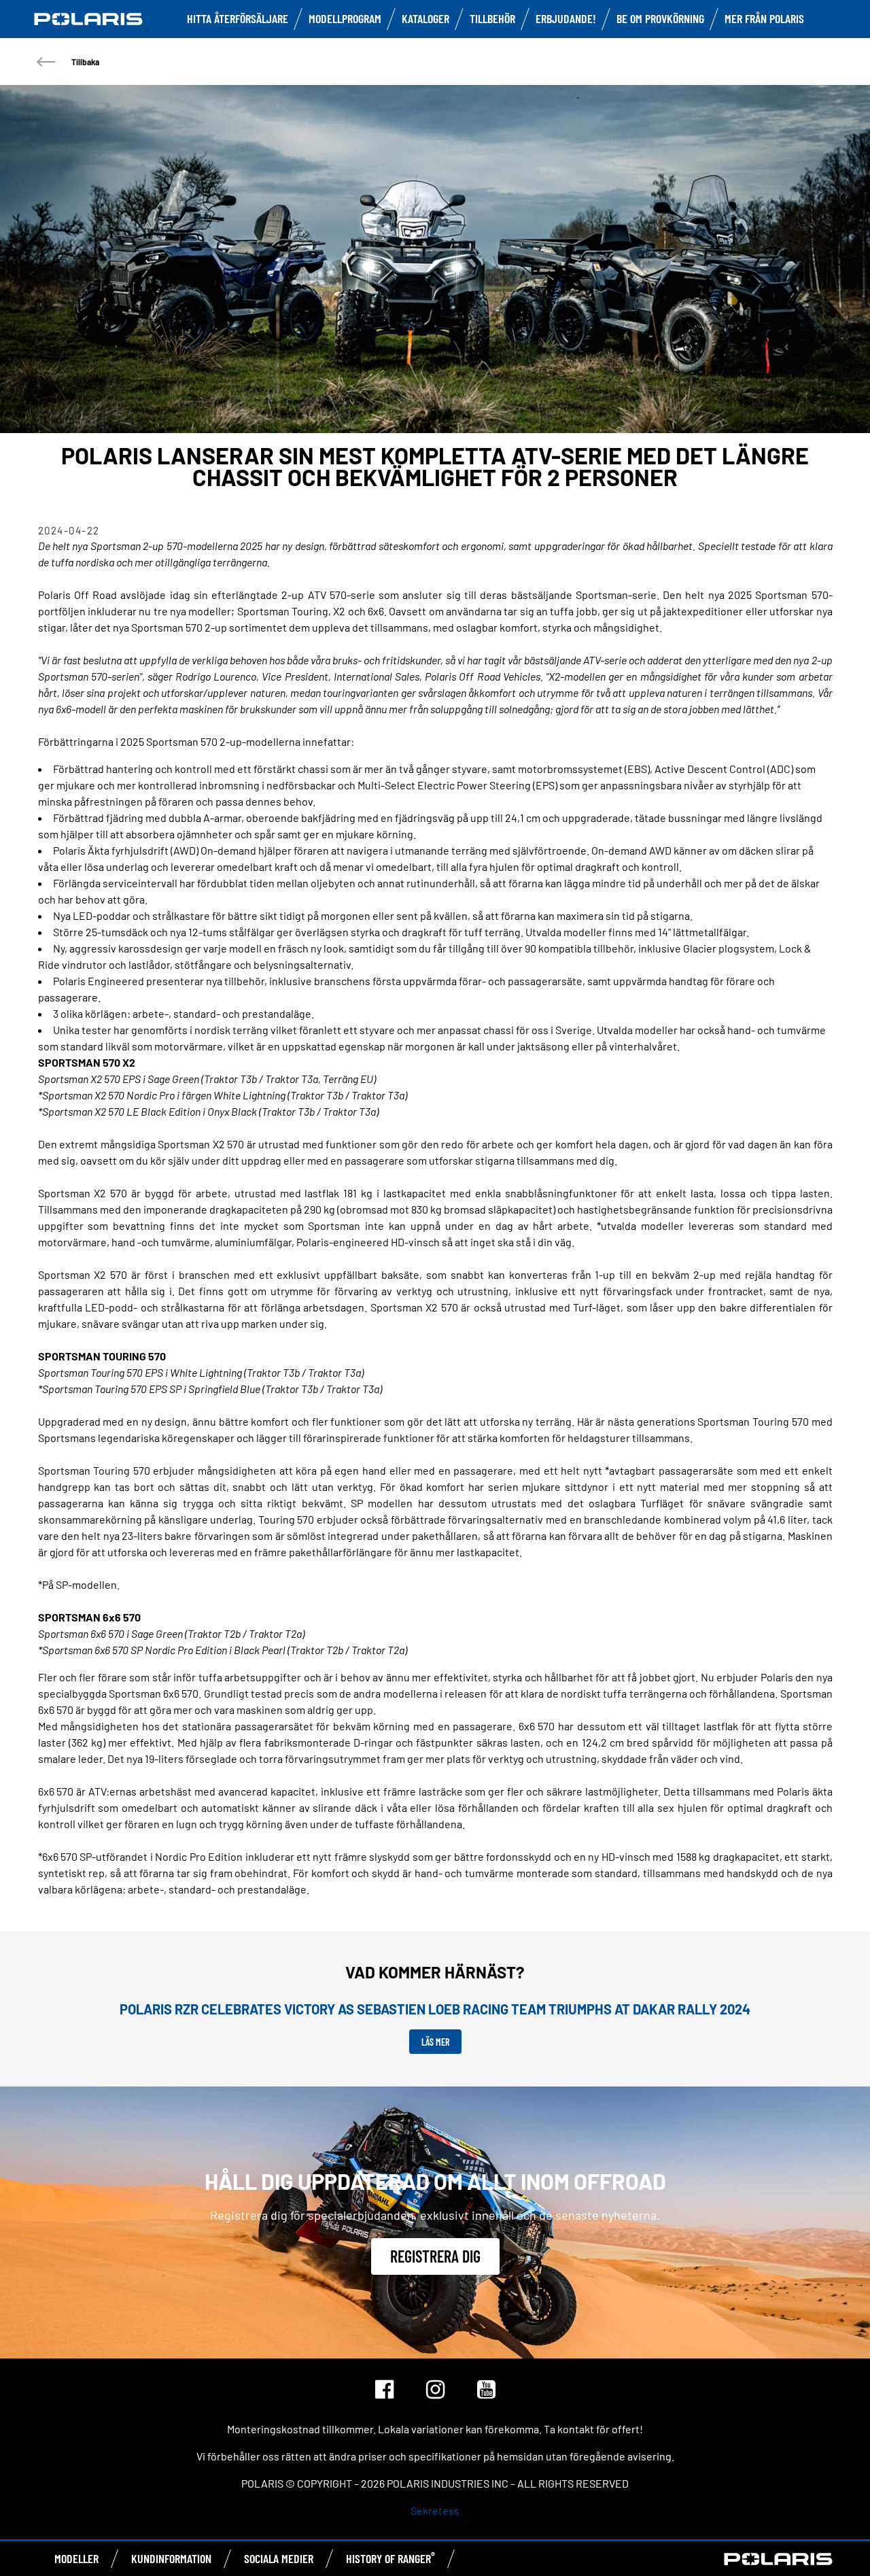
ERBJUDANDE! (566, 18)
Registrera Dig (435, 2256)
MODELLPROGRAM (345, 18)
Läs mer (435, 2042)
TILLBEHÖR (492, 18)
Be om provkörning (660, 18)
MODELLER (76, 2558)
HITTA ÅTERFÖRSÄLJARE (238, 18)
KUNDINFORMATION (171, 2558)
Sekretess (435, 2510)
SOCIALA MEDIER (279, 2558)
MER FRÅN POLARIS (764, 18)
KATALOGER (425, 18)
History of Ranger (390, 2558)
